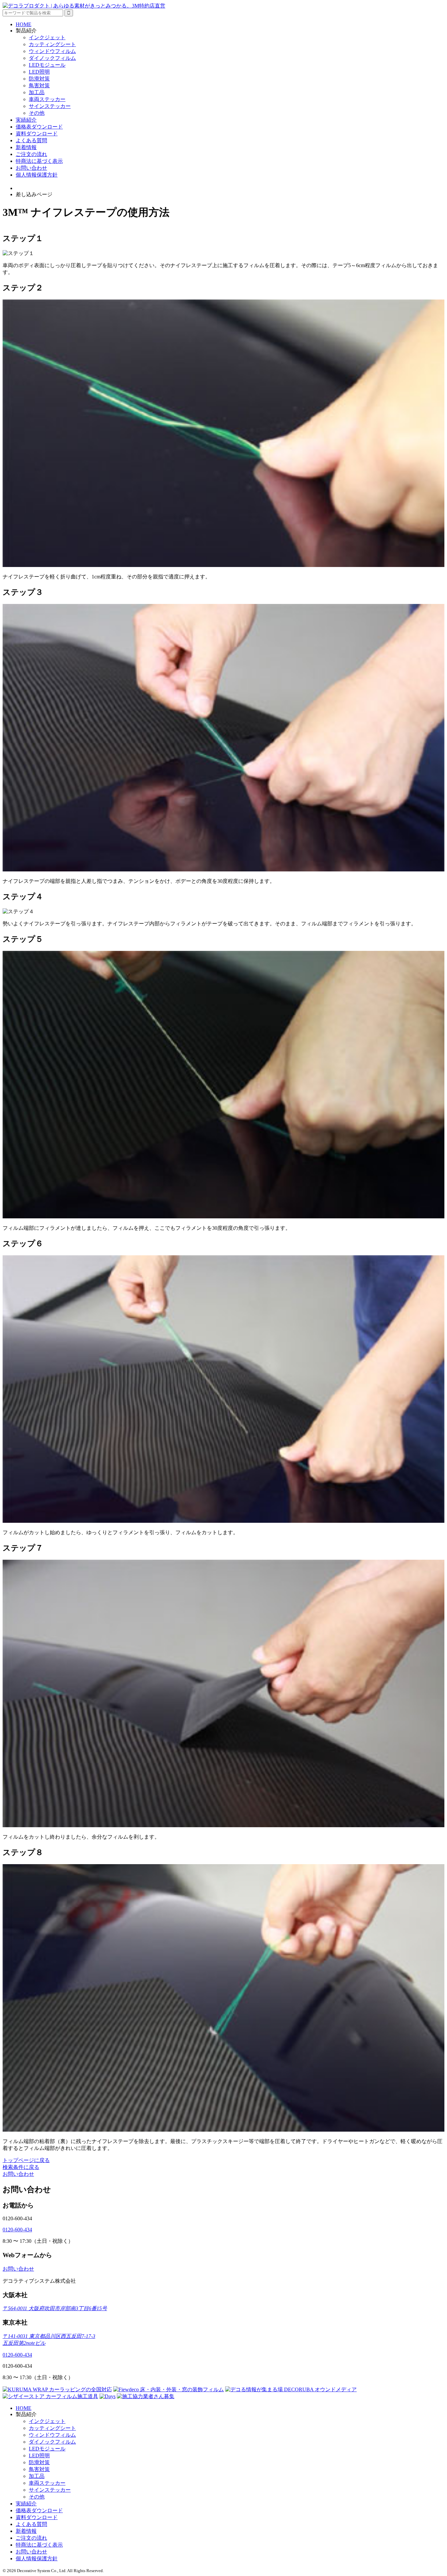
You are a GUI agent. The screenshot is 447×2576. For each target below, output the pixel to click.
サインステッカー (50, 106)
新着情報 (26, 147)
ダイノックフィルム (52, 58)
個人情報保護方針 (37, 175)
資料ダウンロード (37, 134)
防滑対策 (39, 79)
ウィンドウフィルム (52, 51)
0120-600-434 (17, 2230)
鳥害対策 (39, 86)
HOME (24, 24)
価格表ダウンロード (39, 127)
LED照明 (39, 72)
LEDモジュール (47, 65)
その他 (37, 113)
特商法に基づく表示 (39, 161)
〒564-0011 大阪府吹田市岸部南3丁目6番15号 (55, 2308)
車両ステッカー (47, 99)
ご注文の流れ (31, 154)
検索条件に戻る (21, 2167)
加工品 (37, 92)
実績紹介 (26, 120)
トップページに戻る (26, 2160)
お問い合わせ (31, 168)
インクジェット (47, 37)
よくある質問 (31, 140)
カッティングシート (52, 44)
